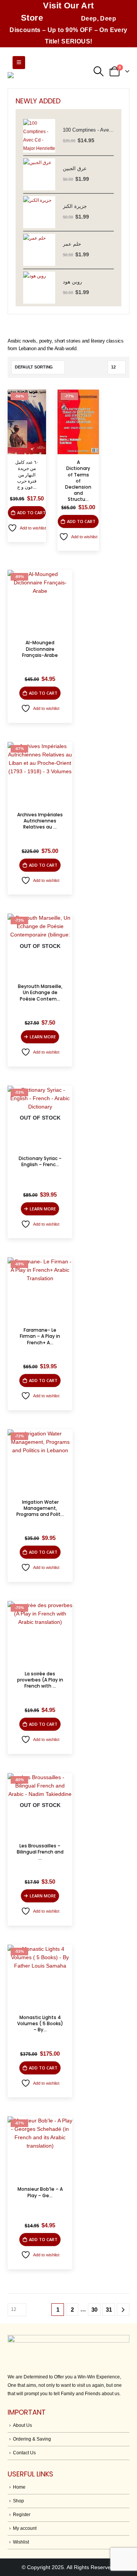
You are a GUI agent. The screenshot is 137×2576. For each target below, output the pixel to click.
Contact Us (24, 2453)
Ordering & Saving (32, 2439)
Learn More (43, 1037)
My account (25, 2528)
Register (22, 2514)
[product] (39, 136)
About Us (22, 2425)
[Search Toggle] (98, 71)
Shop (18, 2501)
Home (19, 2487)
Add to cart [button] (31, 512)
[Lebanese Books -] (46, 81)
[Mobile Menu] (19, 63)
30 (94, 2310)
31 (109, 2310)
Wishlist (21, 2542)
